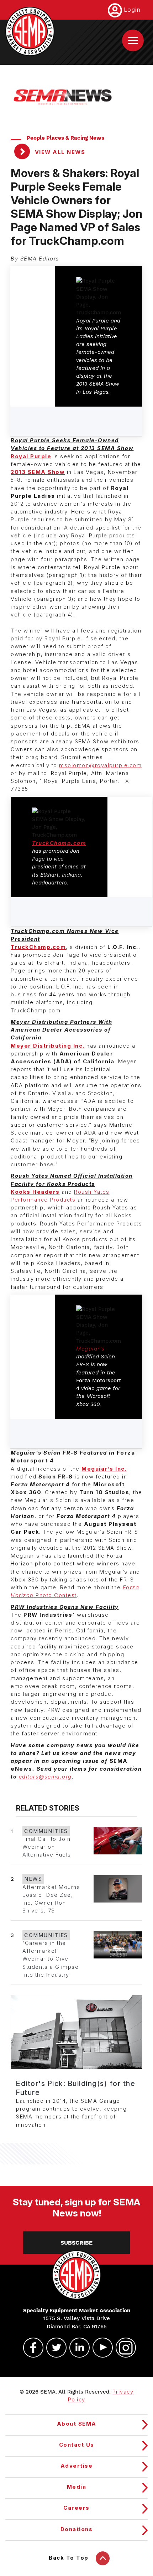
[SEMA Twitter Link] (53, 2348)
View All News (59, 152)
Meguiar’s (91, 1349)
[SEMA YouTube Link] (100, 2348)
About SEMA (77, 2424)
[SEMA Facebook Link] (30, 2348)
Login (132, 10)
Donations (77, 2529)
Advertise (77, 2466)
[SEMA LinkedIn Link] (76, 2348)
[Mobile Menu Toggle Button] (133, 40)
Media (77, 2487)
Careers (76, 2508)
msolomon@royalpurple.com (100, 765)
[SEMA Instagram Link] (123, 2348)
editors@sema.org (45, 1777)
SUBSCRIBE (76, 2243)
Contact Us (77, 2445)
